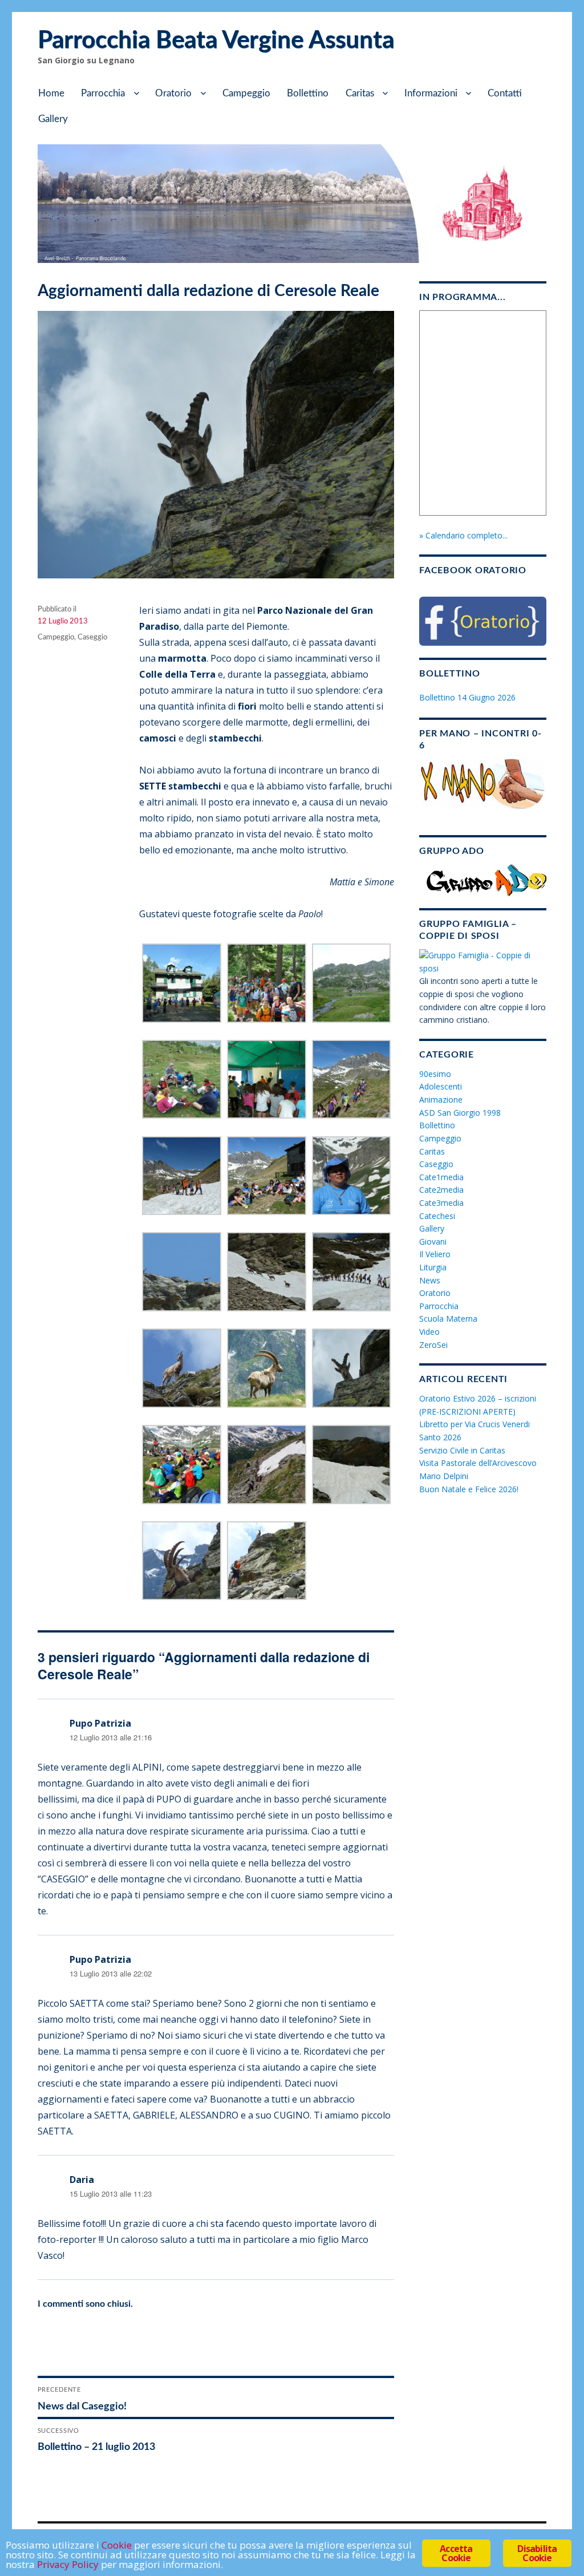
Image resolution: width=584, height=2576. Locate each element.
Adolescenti (441, 1086)
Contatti (505, 93)
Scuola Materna (448, 1319)
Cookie (117, 2545)
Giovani (433, 1242)
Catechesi (437, 1216)
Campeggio (246, 93)
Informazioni (431, 93)
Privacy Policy (68, 2564)
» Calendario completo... (463, 535)
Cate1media (441, 1177)
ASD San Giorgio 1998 (460, 1113)
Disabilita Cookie (537, 2553)
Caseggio (92, 637)
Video (429, 1332)
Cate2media (441, 1190)
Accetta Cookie (456, 2553)
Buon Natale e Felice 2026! (469, 1489)
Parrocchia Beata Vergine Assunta (216, 40)
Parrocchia (103, 93)
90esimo (435, 1074)
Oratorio (173, 93)
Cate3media (441, 1203)
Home (51, 93)
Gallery (53, 119)
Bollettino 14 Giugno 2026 (467, 697)
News (430, 1280)
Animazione (441, 1099)
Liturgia (433, 1267)
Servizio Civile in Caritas (462, 1450)
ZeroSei (433, 1345)
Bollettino (308, 93)
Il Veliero (435, 1254)
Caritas (360, 93)
